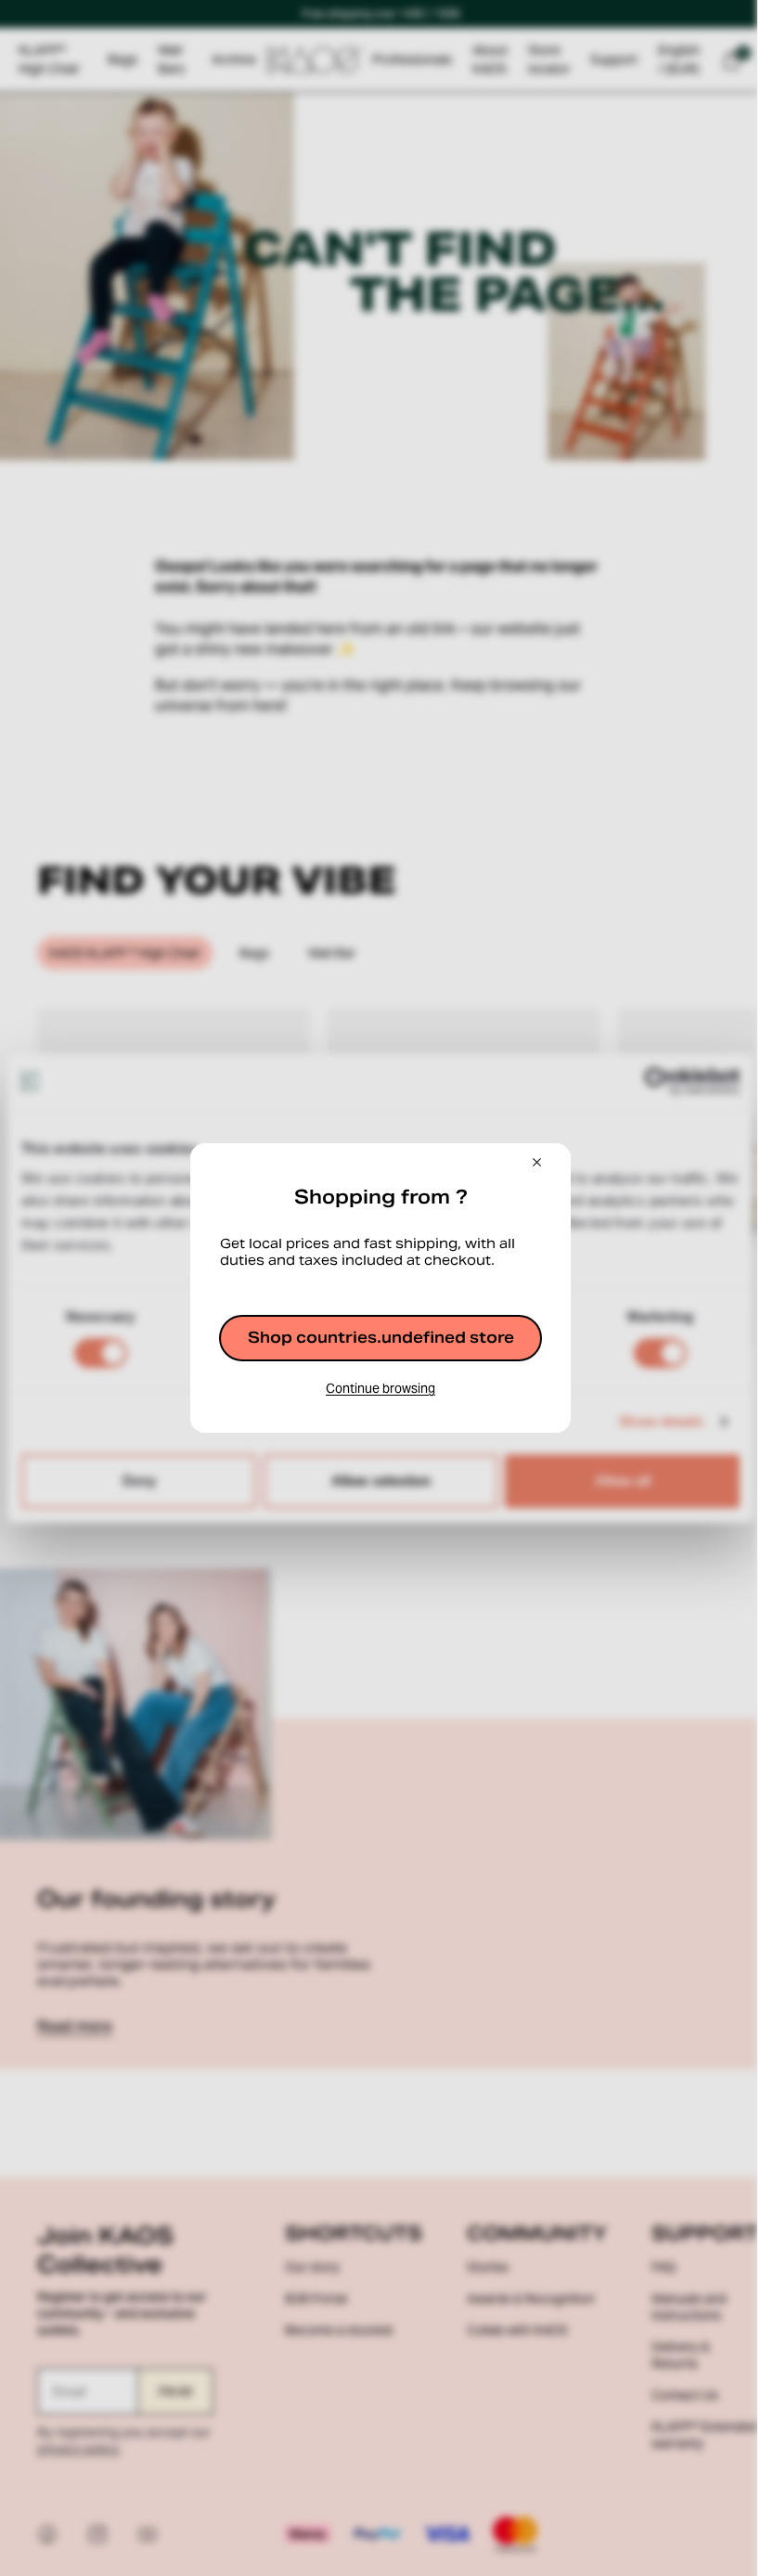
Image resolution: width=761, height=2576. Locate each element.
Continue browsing (380, 1388)
